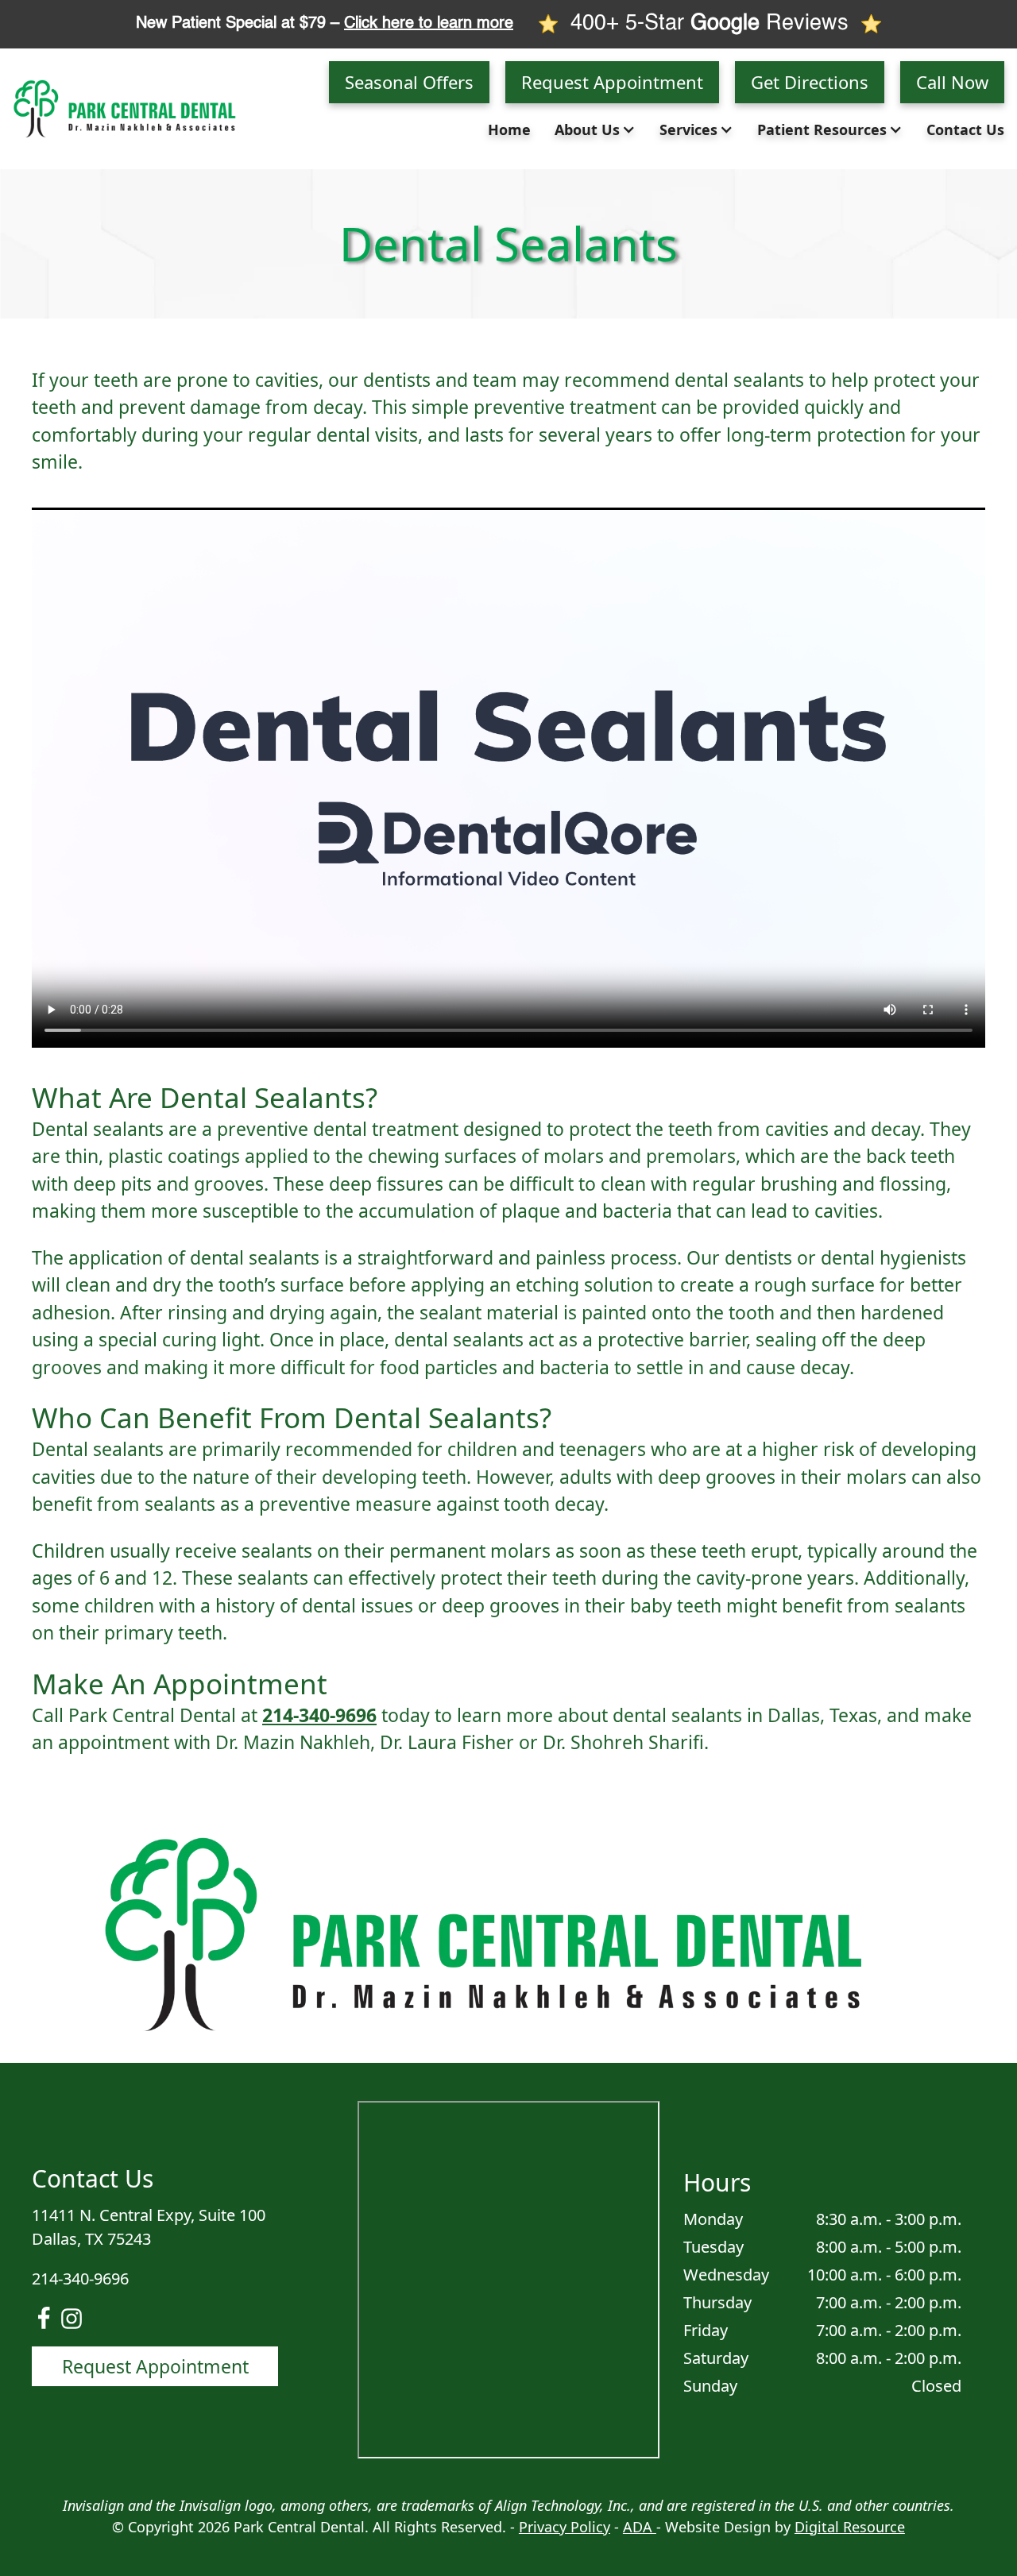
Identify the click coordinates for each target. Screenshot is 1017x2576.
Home (509, 129)
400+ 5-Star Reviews (710, 23)
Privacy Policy (565, 2527)
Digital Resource (850, 2527)
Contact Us (965, 129)
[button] (599, 130)
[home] (132, 108)
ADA (640, 2527)
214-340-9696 (319, 1715)
